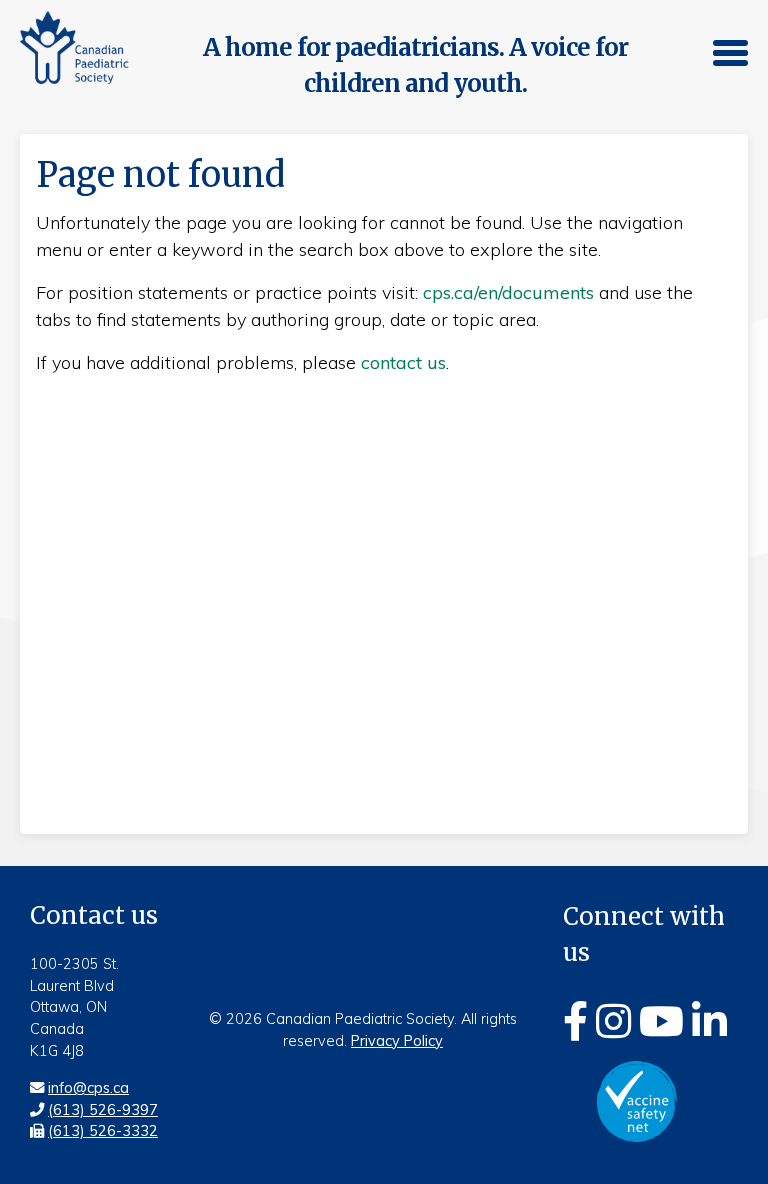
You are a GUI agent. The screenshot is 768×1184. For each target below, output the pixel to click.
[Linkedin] (709, 1021)
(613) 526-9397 (103, 1110)
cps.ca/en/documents (508, 292)
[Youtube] (661, 1021)
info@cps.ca (88, 1088)
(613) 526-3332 (103, 1131)
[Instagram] (613, 1021)
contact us (403, 362)
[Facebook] (575, 1021)
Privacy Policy (397, 1041)
